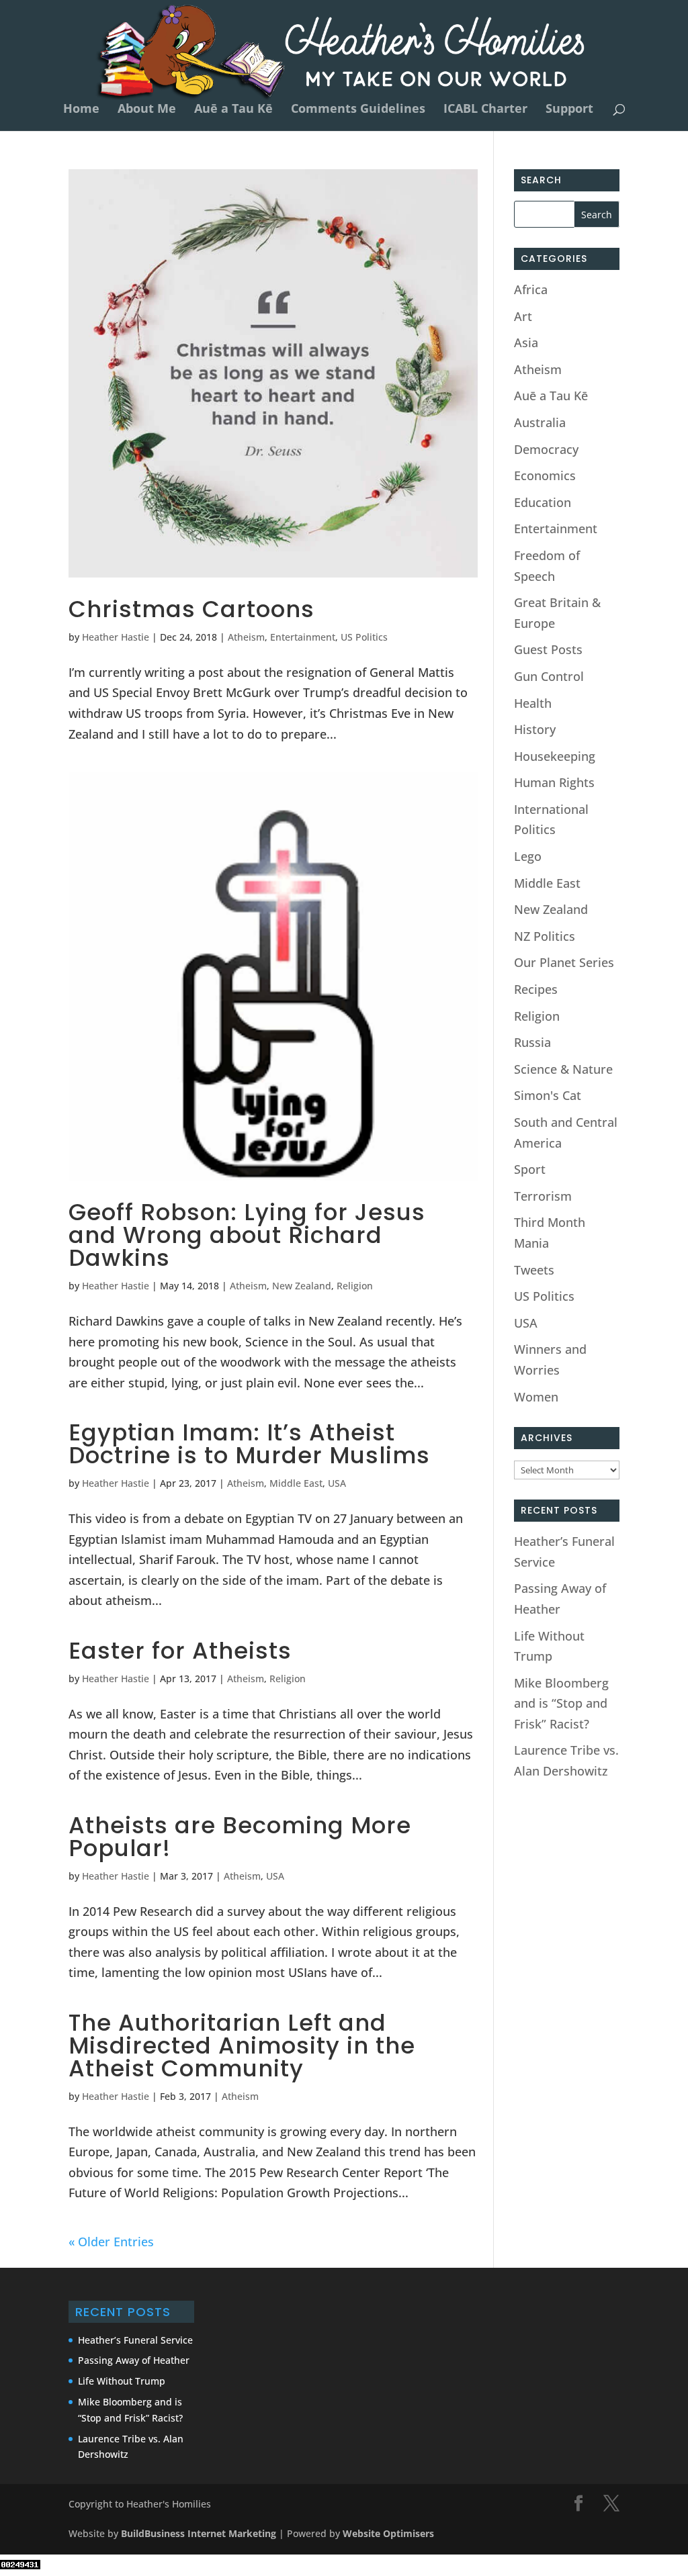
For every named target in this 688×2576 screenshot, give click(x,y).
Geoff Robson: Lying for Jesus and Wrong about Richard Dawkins (247, 1235)
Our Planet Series (564, 962)
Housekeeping (555, 756)
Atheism (246, 637)
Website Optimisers (390, 2533)
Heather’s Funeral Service (135, 2340)
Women (536, 1397)
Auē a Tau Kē (233, 110)
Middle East (296, 1483)
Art (523, 316)
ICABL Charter (485, 110)
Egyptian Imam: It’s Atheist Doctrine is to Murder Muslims (249, 1444)
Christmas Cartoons (191, 609)
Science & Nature (563, 1069)
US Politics (364, 637)
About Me (147, 110)
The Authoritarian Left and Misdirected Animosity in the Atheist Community (242, 2045)
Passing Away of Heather (134, 2360)
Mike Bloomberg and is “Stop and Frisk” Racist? (561, 1703)
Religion (355, 1286)
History (535, 729)
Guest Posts (548, 649)
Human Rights (554, 782)
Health (533, 703)
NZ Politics (545, 936)
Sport (530, 1169)
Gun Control (549, 676)
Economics (545, 475)
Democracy (546, 449)
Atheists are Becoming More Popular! (240, 1837)
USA (337, 1483)
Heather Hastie (116, 637)
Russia (532, 1042)
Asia (526, 342)
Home (81, 110)
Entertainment (303, 637)
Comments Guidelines (358, 110)
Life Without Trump (122, 2381)
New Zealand (302, 1286)
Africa (531, 289)
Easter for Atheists (180, 1651)
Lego (528, 856)
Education (543, 502)
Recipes (536, 989)
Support (569, 110)
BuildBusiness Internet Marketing (199, 2533)
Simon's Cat (548, 1095)
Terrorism (543, 1196)
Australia (540, 422)
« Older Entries (111, 2242)
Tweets (534, 1270)
